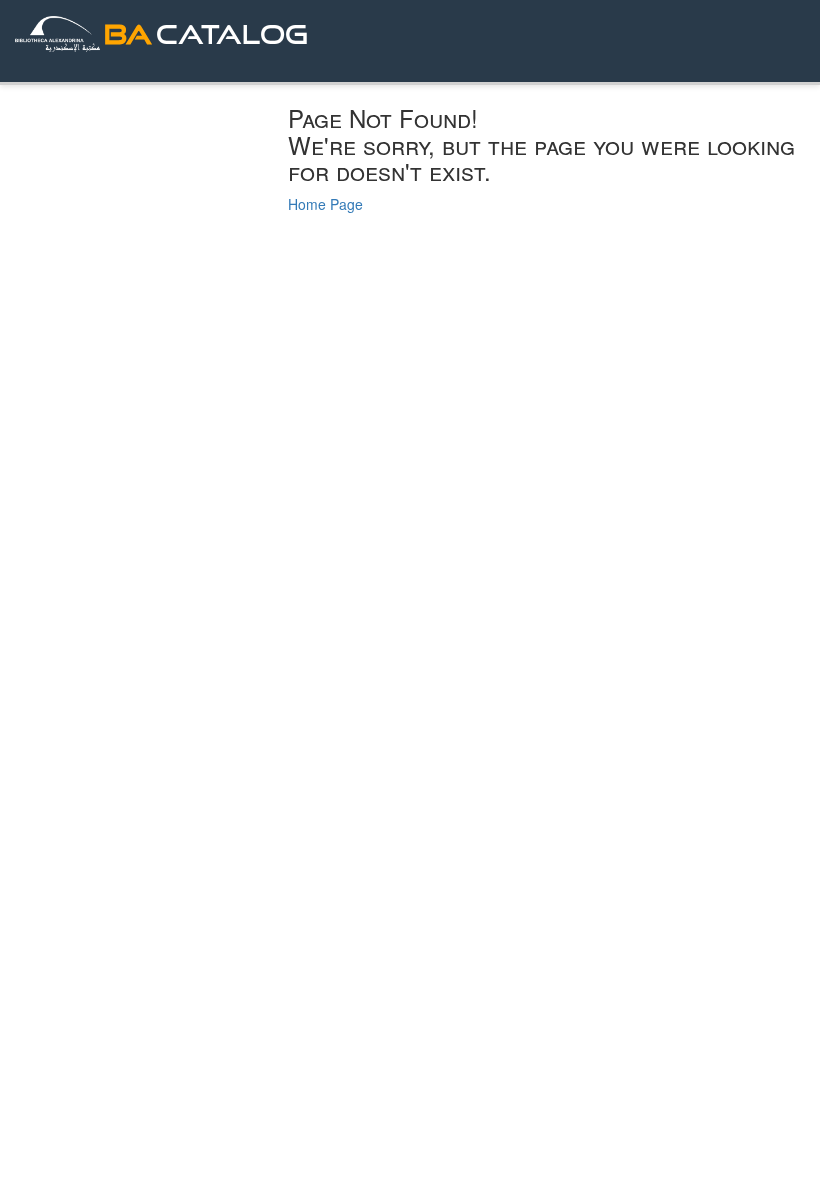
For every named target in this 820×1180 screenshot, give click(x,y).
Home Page (325, 204)
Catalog (232, 33)
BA (128, 33)
